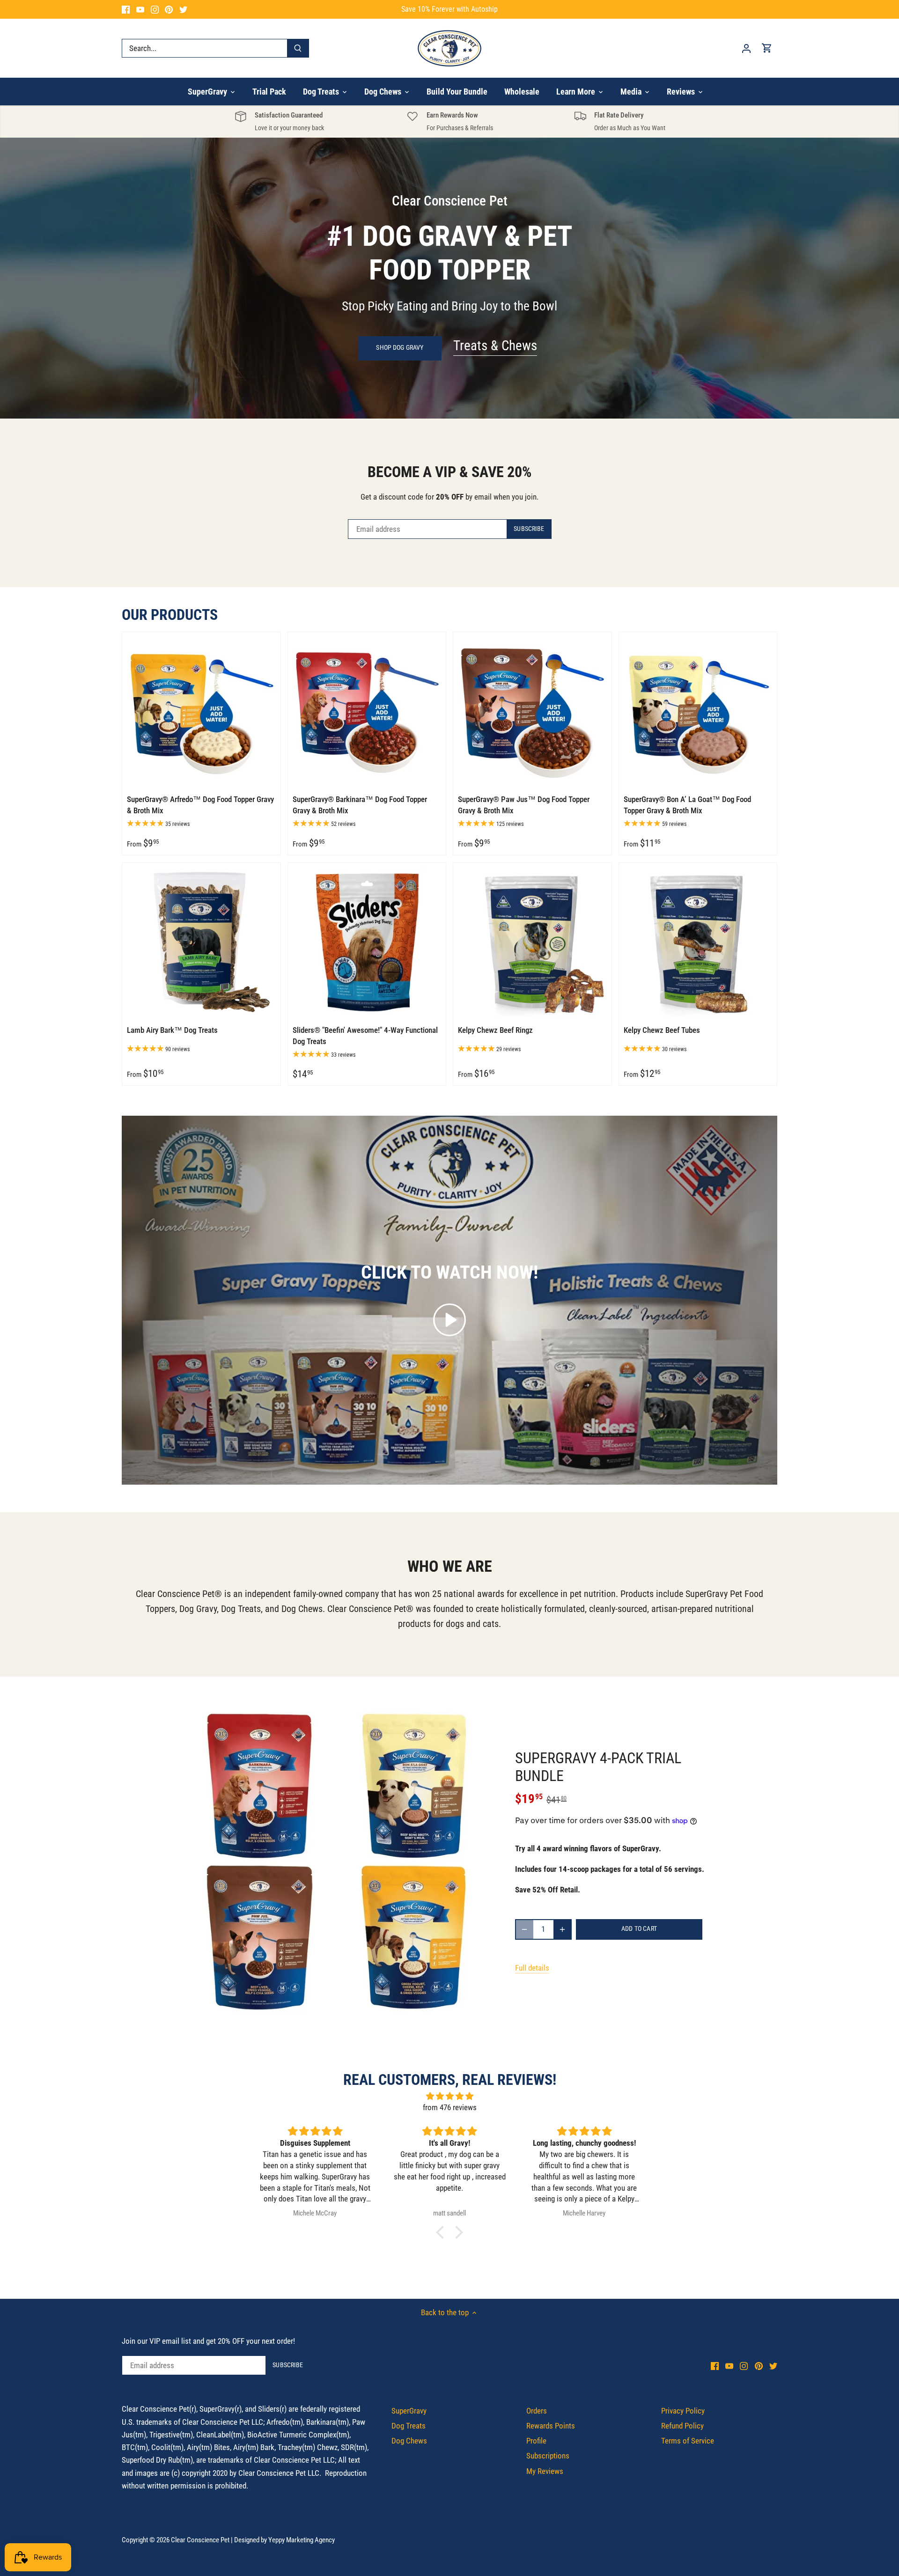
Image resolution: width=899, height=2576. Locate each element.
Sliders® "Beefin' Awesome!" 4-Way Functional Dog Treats (365, 1036)
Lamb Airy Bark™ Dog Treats (172, 1030)
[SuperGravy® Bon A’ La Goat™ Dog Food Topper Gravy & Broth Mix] (698, 711)
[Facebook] (126, 9)
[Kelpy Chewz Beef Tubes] (698, 942)
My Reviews (545, 2471)
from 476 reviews (450, 2107)
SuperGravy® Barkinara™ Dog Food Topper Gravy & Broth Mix (360, 805)
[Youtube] (140, 9)
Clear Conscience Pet (200, 2540)
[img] (449, 2096)
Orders (537, 2411)
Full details (532, 1968)
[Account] (746, 48)
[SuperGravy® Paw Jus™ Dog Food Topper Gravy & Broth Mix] (532, 711)
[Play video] (449, 1320)
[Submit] (298, 48)
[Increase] (562, 1929)
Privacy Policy (683, 2411)
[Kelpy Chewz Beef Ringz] (532, 942)
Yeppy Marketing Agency (302, 2540)
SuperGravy (409, 2411)
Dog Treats (409, 2426)
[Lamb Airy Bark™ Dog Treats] (201, 942)
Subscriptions (548, 2456)
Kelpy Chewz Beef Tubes (662, 1030)
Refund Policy (682, 2426)
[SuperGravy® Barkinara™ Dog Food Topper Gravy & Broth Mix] (367, 711)
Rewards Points (551, 2426)
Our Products (170, 615)
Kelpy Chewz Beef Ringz (495, 1030)
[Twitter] (183, 9)
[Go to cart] (767, 48)
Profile (536, 2441)
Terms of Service (688, 2441)
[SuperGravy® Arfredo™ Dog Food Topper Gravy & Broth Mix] (201, 711)
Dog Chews (409, 2441)
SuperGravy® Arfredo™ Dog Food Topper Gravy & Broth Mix (200, 805)
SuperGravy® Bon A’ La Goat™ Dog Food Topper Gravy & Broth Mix (687, 805)
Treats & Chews (495, 346)
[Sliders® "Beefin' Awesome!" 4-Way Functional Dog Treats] (367, 942)
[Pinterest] (169, 9)
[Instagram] (155, 9)
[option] (449, 278)
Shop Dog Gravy (400, 348)
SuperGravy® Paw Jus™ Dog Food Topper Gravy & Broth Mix (524, 805)
